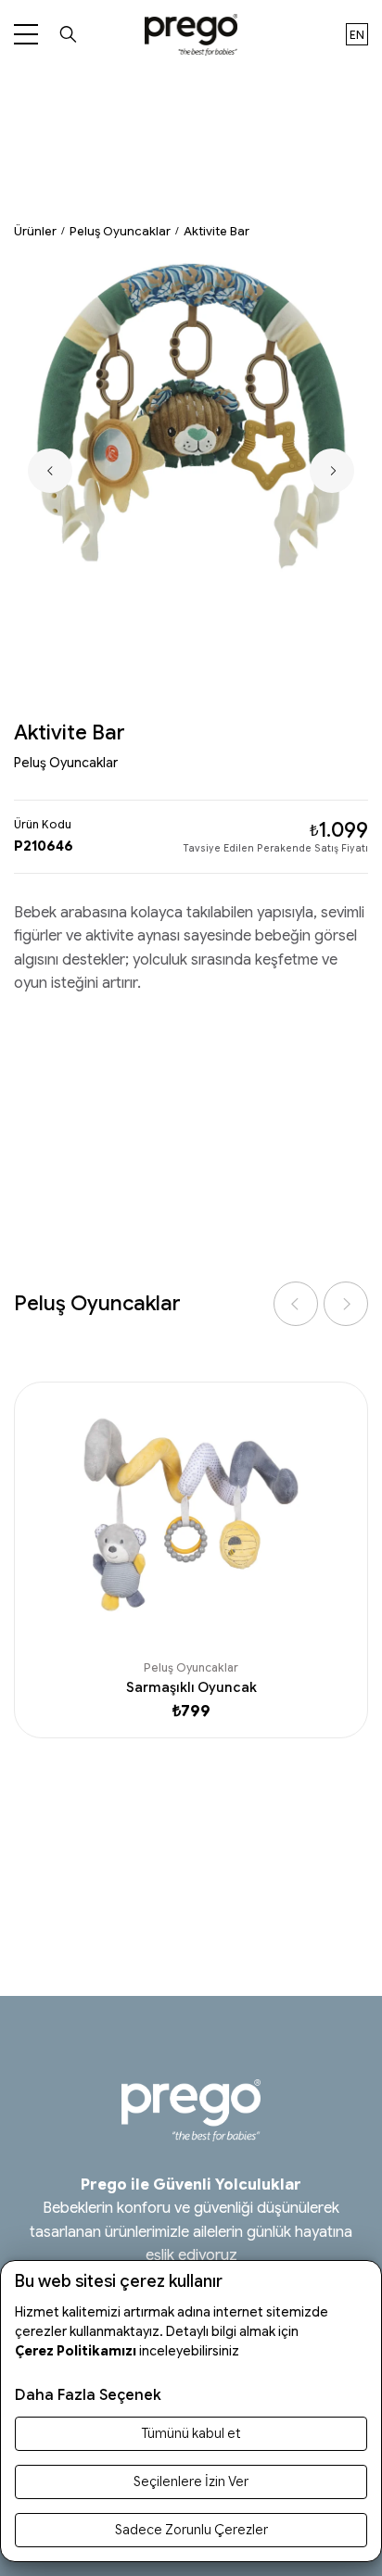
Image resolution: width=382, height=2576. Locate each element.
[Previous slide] (50, 471)
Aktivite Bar (216, 231)
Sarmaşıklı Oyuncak (191, 1687)
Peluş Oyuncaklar (120, 231)
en (357, 35)
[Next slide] (332, 471)
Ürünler (35, 231)
